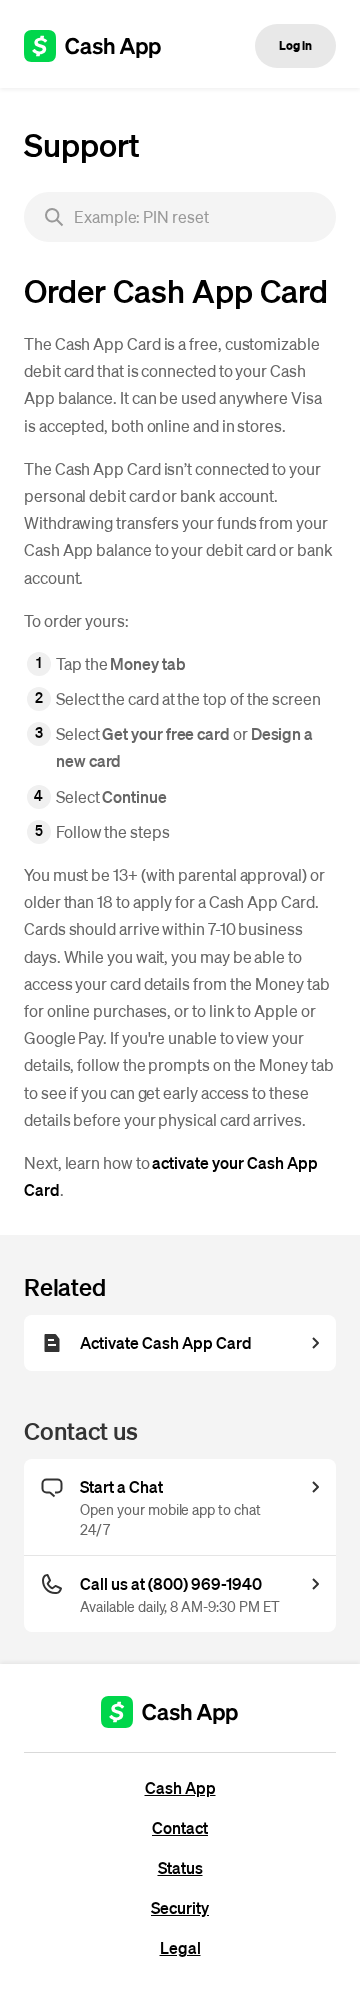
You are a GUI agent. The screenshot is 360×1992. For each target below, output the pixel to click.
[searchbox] (180, 217)
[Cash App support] (103, 46)
